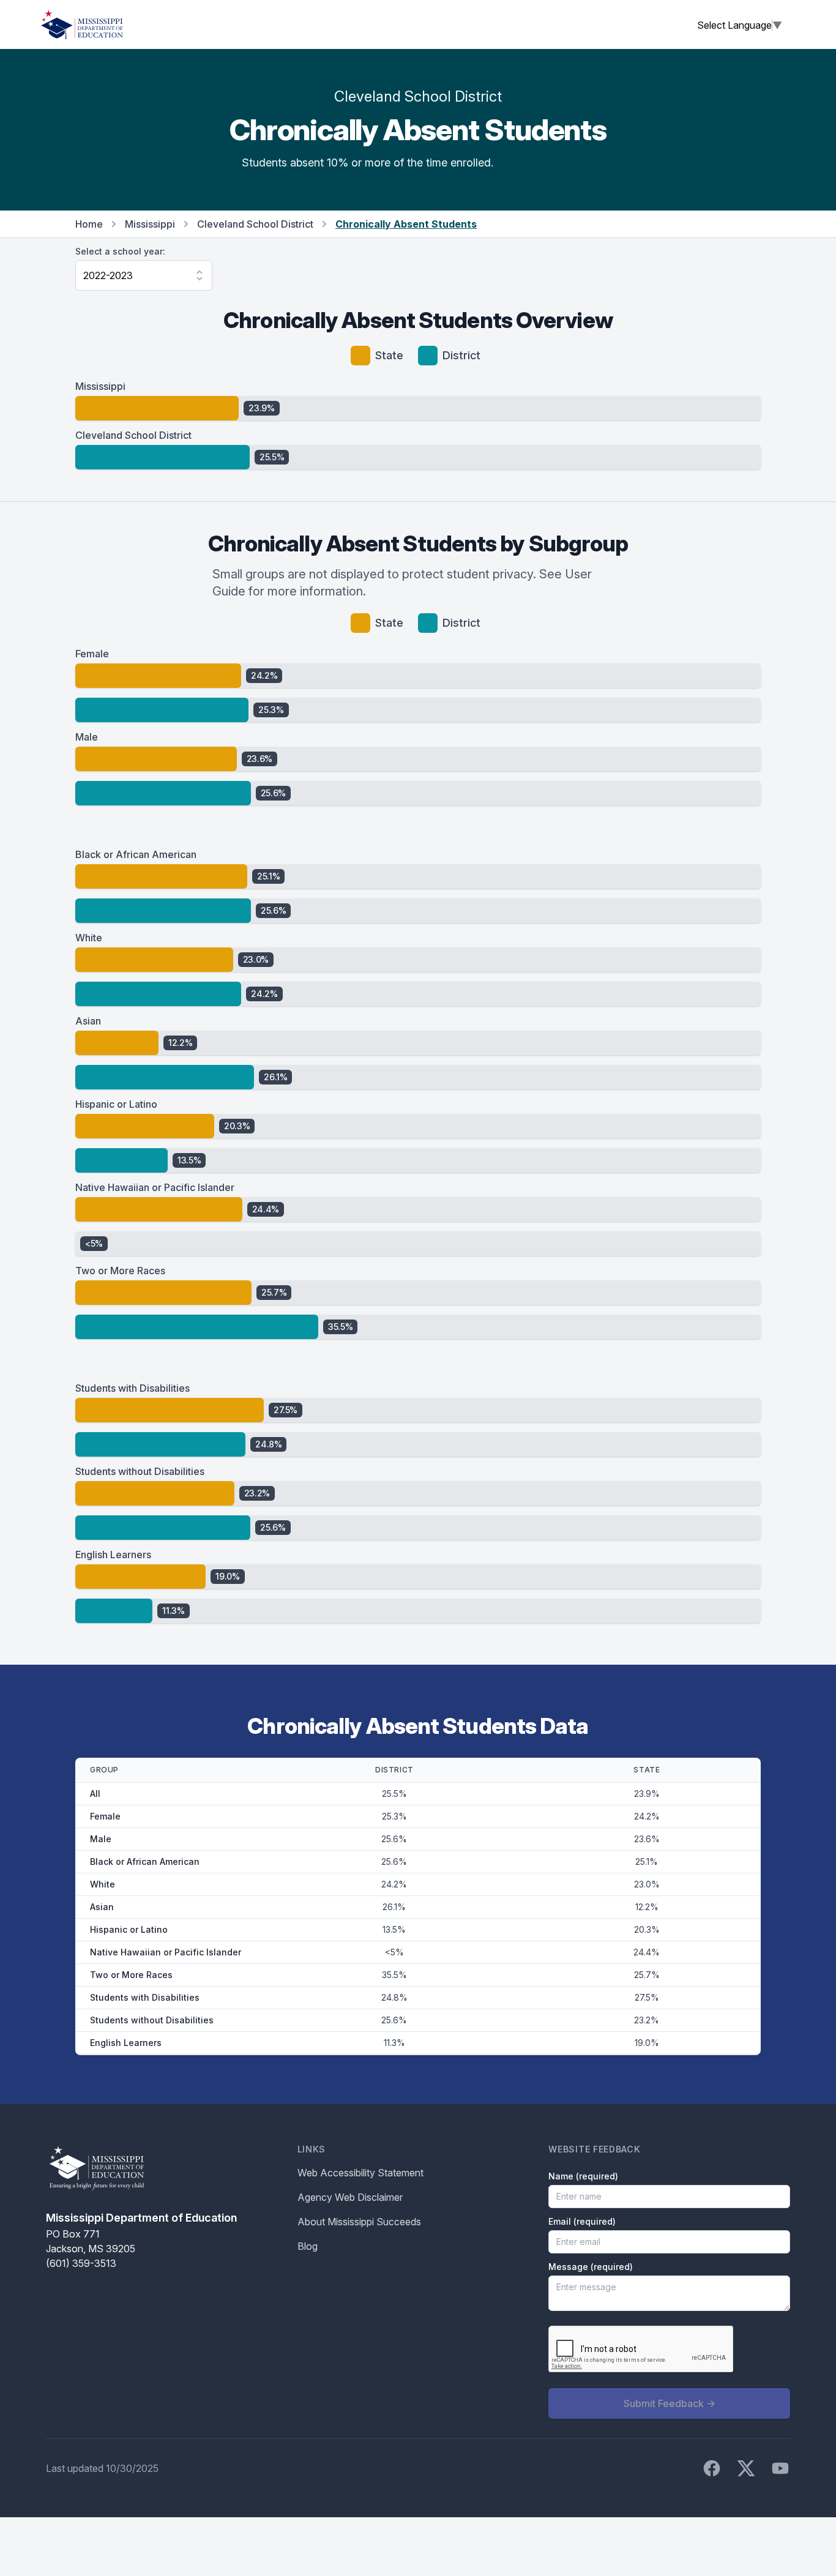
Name (583, 2176)
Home (89, 224)
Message (591, 2267)
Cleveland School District (255, 224)
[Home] (82, 24)
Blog (308, 2246)
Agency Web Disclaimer (350, 2197)
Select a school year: (120, 251)
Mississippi (150, 224)
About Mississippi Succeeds (359, 2222)
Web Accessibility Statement (360, 2173)
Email (582, 2221)
